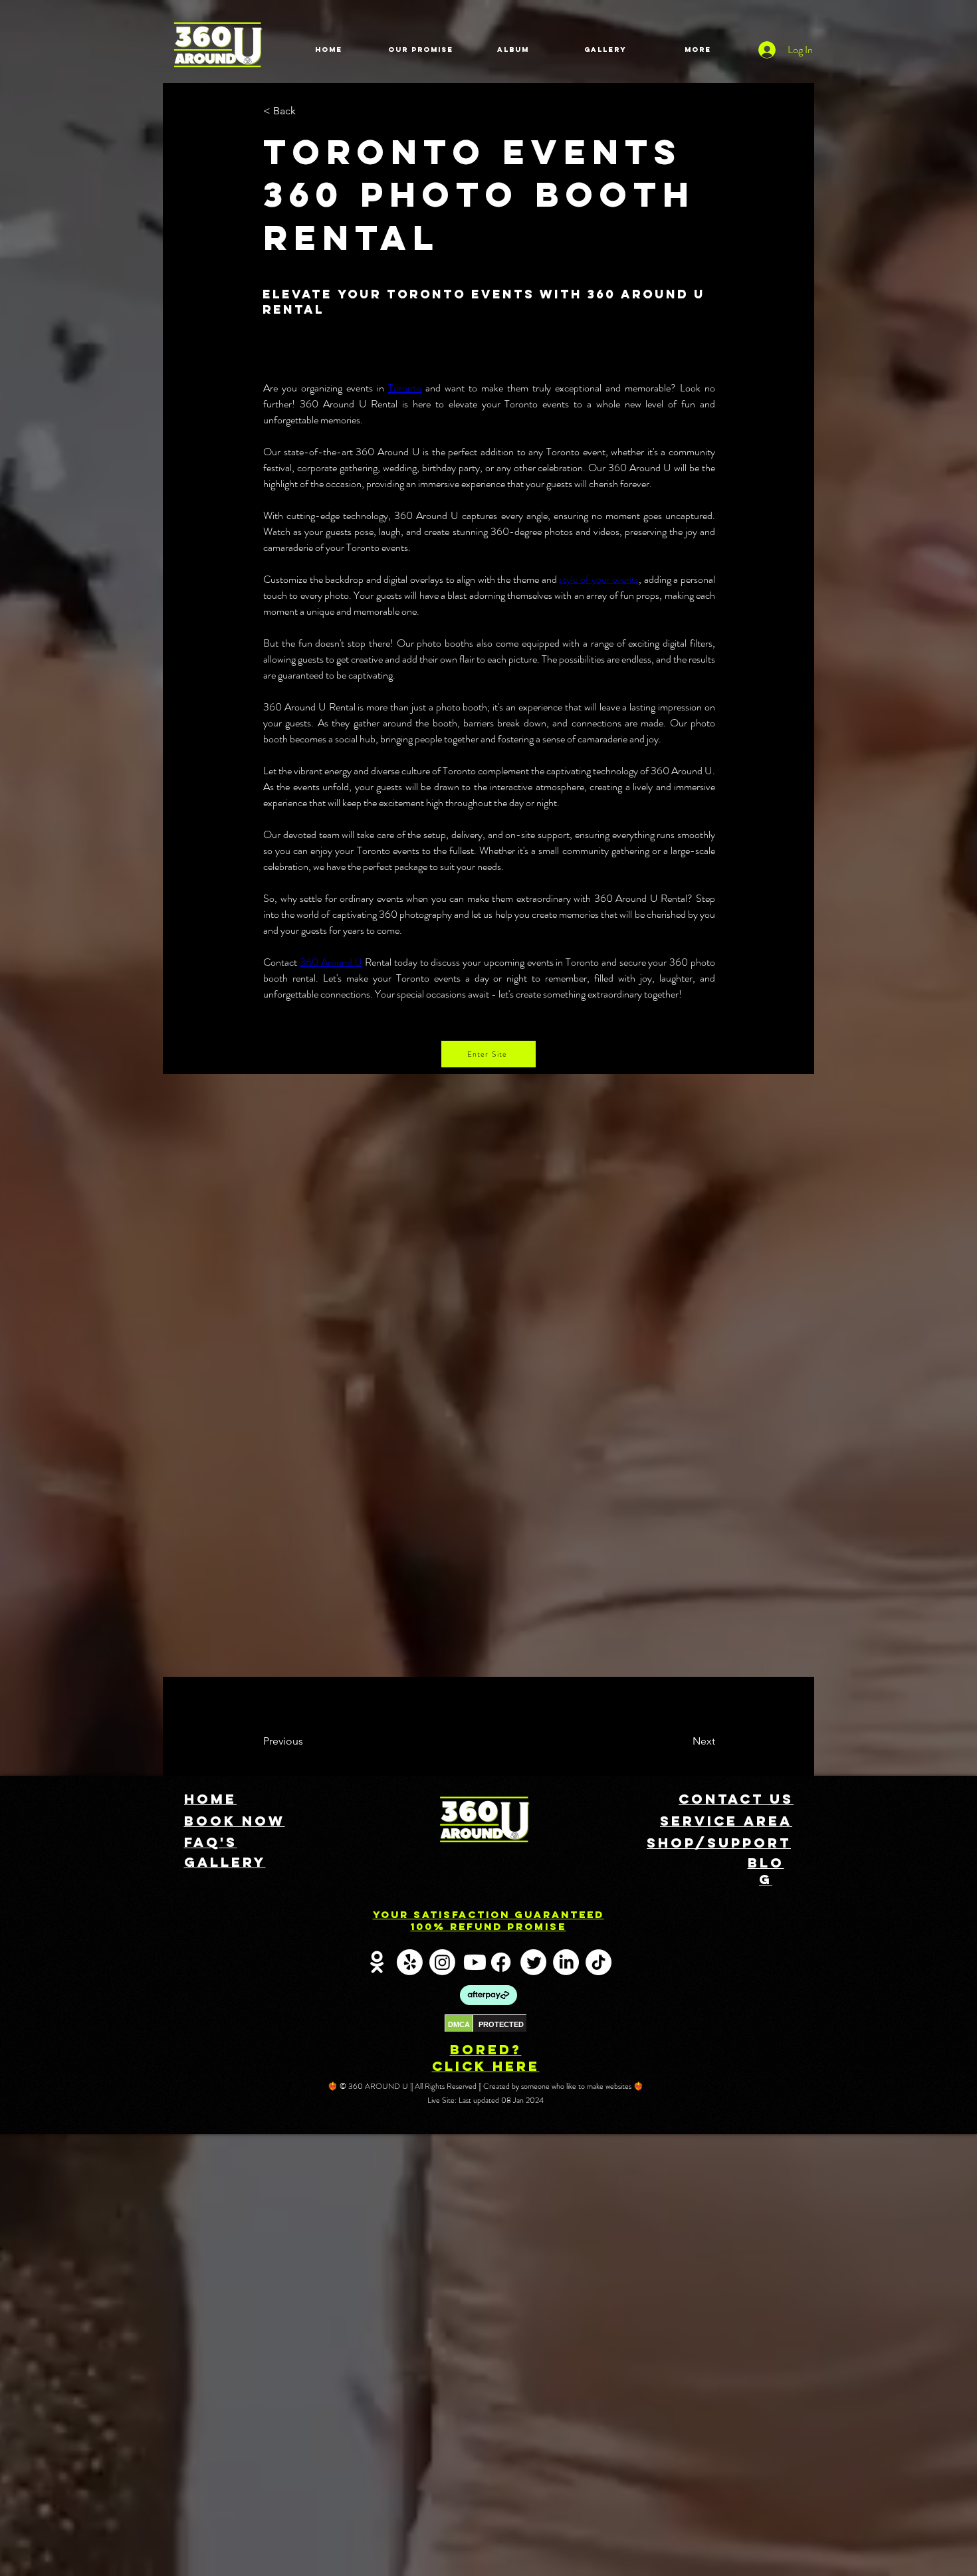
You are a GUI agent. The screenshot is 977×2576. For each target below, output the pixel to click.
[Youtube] (475, 1962)
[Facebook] (501, 1962)
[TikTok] (598, 1962)
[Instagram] (442, 1962)
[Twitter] (533, 1962)
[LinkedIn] (566, 1962)
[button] (307, 111)
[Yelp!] (410, 1962)
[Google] (377, 1962)
